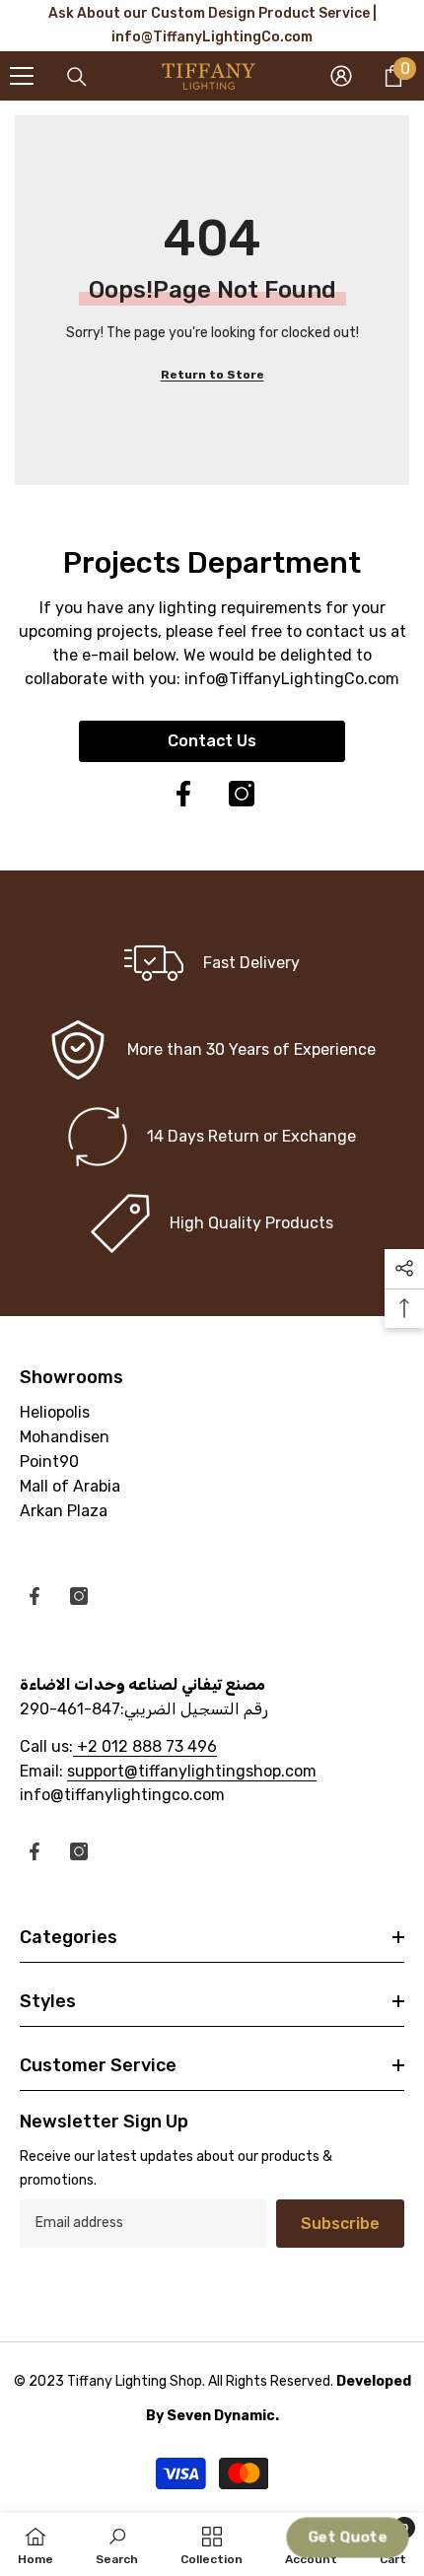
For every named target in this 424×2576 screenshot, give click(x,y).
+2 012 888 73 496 (145, 1746)
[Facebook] (183, 794)
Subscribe (340, 2224)
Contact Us (212, 741)
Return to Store (212, 375)
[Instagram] (242, 794)
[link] (212, 1050)
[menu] (22, 76)
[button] (348, 2538)
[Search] (77, 77)
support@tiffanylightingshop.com (192, 1771)
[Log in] (341, 76)
